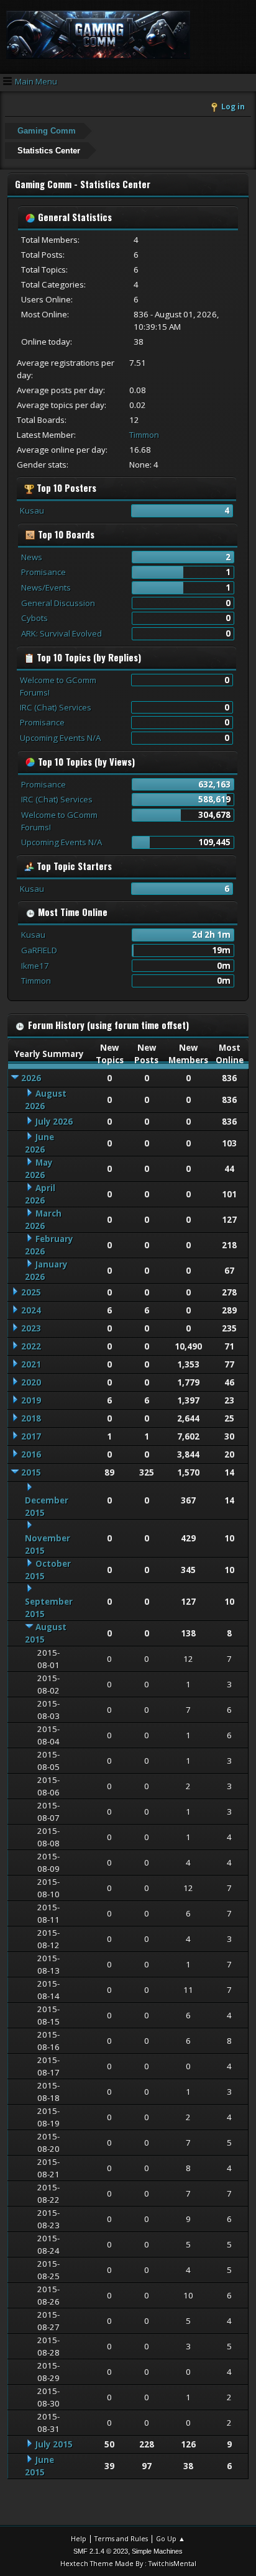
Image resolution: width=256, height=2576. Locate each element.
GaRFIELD (39, 950)
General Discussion (58, 603)
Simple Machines (157, 2551)
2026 (31, 1078)
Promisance (43, 572)
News (32, 557)
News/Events (46, 587)
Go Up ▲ (171, 2538)
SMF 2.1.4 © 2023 (101, 2551)
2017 (31, 1436)
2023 (31, 1328)
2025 (31, 1292)
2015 (31, 1472)
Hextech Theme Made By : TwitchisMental (128, 2563)
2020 (31, 1382)
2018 (31, 1418)
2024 (31, 1310)
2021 (31, 1364)
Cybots (34, 618)
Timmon (144, 435)
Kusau (32, 510)
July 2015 (54, 2444)
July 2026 (54, 1122)
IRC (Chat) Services (56, 707)
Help (79, 2538)
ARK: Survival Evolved (62, 633)
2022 (31, 1346)
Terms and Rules (121, 2538)
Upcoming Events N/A (60, 738)
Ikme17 (35, 966)
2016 (31, 1454)
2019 (31, 1400)
